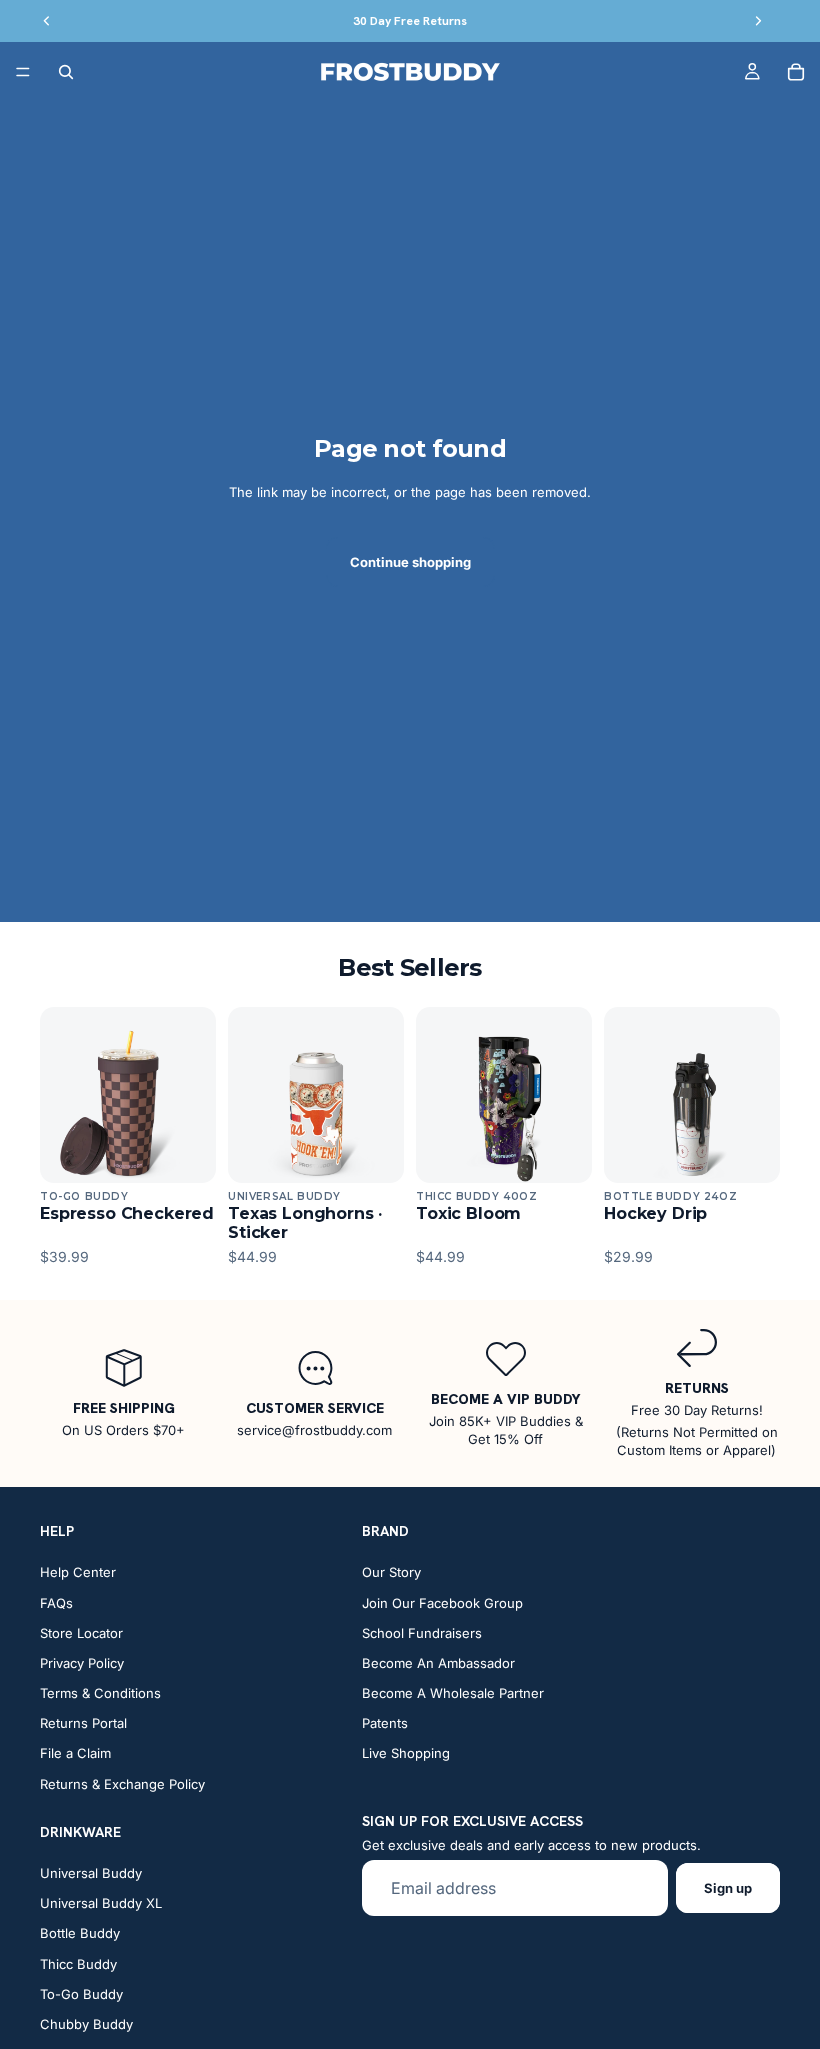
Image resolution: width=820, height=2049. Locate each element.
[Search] (66, 72)
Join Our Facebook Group (442, 1603)
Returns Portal (83, 1723)
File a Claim (75, 1754)
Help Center (78, 1572)
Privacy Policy (82, 1663)
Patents (385, 1723)
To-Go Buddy (81, 1994)
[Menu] (23, 72)
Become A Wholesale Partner (453, 1693)
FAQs (56, 1603)
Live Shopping (406, 1754)
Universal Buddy (91, 1873)
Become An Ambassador (438, 1663)
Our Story (391, 1572)
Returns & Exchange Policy (122, 1784)
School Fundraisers (422, 1633)
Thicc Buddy (78, 1964)
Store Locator (81, 1633)
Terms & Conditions (100, 1693)
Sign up (728, 1888)
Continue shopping (410, 562)
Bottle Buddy (80, 1933)
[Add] (185, 1152)
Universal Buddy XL (101, 1903)
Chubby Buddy (86, 2024)
